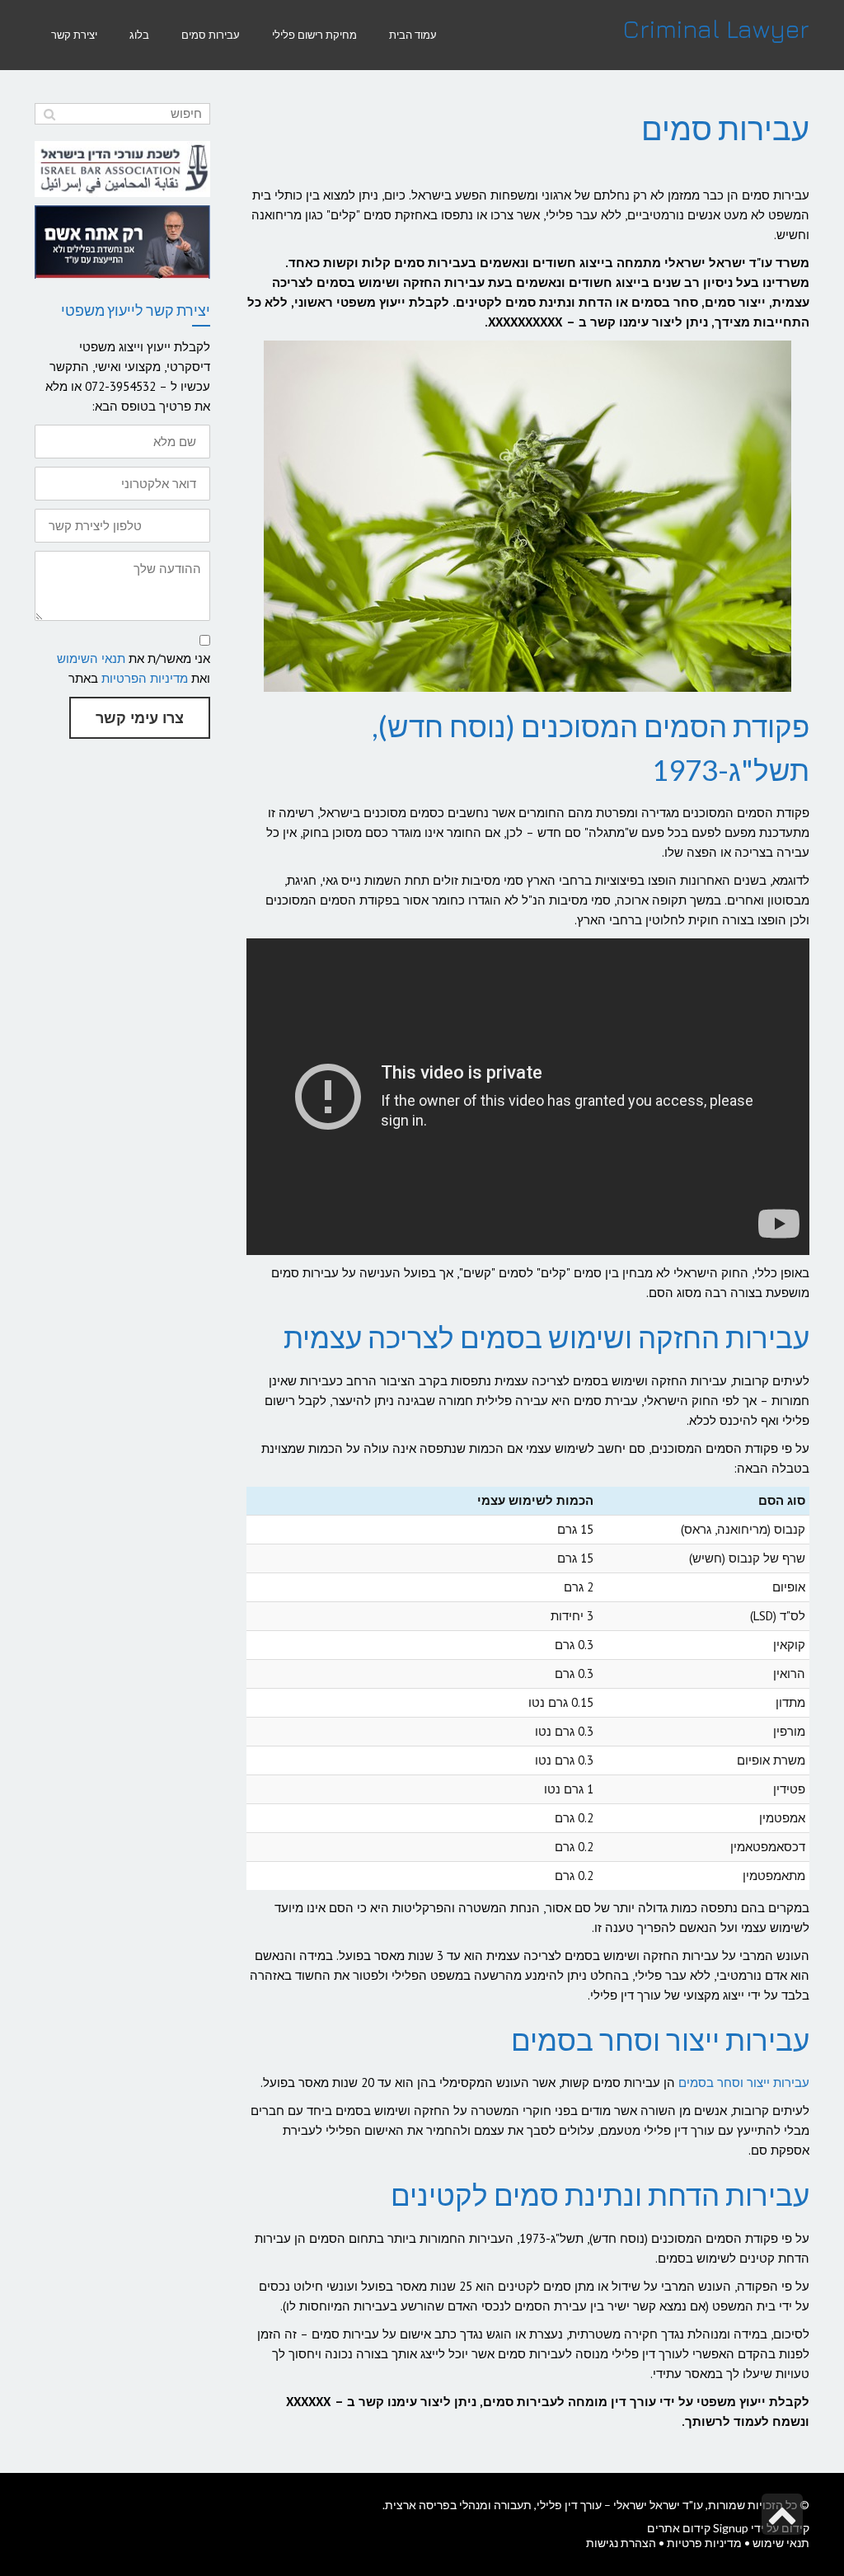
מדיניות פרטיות (704, 2543)
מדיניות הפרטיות (145, 678)
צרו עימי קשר (140, 718)
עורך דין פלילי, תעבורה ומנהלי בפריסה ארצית (493, 2505)
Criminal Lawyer (716, 29)
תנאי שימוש (781, 2543)
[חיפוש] (49, 114)
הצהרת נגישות (621, 2543)
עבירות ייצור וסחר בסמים (744, 2082)
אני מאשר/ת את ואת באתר (134, 668)
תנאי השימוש (91, 658)
